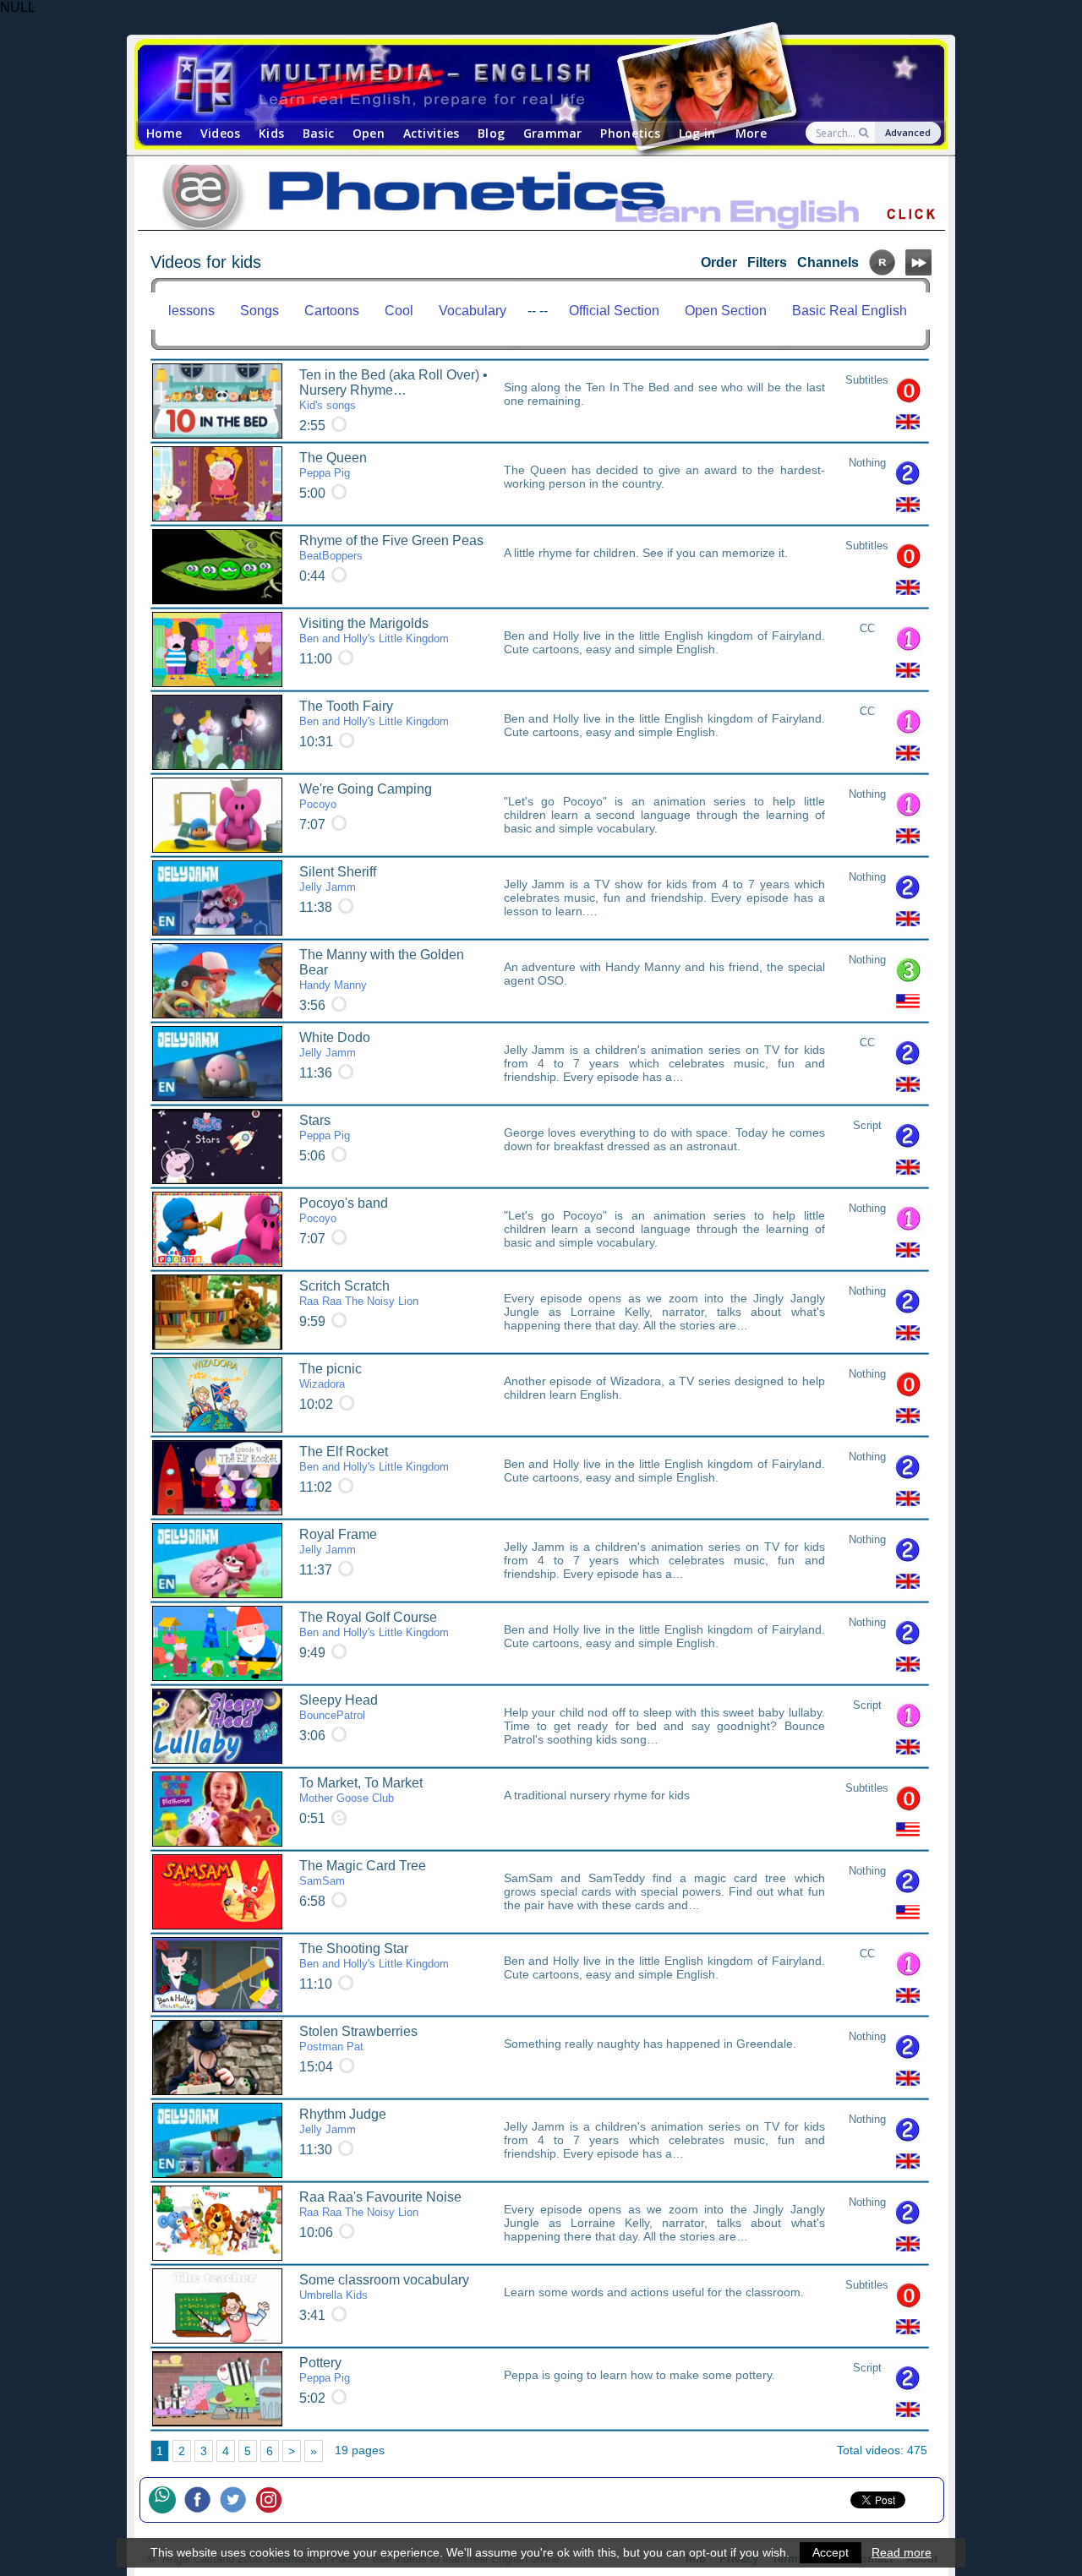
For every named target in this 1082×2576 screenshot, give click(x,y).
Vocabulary (473, 311)
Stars (325, 1127)
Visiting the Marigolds (374, 630)
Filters (767, 262)
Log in (697, 133)
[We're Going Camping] (217, 815)
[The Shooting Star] (217, 1975)
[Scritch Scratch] (217, 1312)
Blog (491, 133)
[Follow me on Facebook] (202, 2500)
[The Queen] (217, 484)
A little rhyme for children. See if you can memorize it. (646, 553)
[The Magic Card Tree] (217, 1892)
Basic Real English (850, 311)
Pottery (325, 2370)
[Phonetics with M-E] (541, 199)
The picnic (331, 1376)
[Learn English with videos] (526, 83)
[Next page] (918, 271)
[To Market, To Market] (217, 1809)
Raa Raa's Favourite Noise (380, 2204)
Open (369, 133)
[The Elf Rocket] (217, 1478)
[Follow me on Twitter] (238, 2500)
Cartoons (332, 311)
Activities (432, 133)
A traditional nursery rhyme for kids (597, 1795)
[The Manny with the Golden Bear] (217, 981)
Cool (399, 311)
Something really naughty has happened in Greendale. (650, 2044)
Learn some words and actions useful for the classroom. (654, 2292)
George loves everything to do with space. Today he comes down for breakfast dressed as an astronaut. (664, 1139)
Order (719, 262)
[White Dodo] (217, 1064)
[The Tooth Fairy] (217, 732)
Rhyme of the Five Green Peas (391, 548)
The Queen (333, 465)
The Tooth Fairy (374, 713)
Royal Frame (338, 1542)
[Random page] (882, 271)
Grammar (553, 133)
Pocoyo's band (344, 1210)
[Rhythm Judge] (217, 2140)
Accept (831, 2552)
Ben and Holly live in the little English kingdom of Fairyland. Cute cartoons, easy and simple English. (664, 642)
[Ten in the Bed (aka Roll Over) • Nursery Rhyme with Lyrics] (217, 401)
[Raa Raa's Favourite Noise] (217, 2223)
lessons (191, 311)
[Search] (865, 133)
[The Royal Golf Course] (217, 1643)
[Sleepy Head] (217, 1726)
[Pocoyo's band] (217, 1229)
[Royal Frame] (217, 1561)
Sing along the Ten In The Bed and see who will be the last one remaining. (664, 394)
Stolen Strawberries (358, 2038)
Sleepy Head (339, 1707)
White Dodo (335, 1045)
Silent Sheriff (338, 879)
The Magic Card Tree (363, 1873)
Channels (828, 262)
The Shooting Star (374, 1956)
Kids (271, 133)
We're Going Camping (366, 796)
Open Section (726, 311)
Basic (318, 133)
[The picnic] (217, 1395)
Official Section (614, 311)
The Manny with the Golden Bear (382, 969)
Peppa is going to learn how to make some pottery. (639, 2375)
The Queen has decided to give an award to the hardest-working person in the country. (664, 477)
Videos (221, 133)
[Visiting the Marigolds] (217, 649)
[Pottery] (217, 2389)
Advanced (908, 132)
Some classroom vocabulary (384, 2287)
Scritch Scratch (359, 1293)
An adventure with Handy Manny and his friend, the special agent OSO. (664, 974)
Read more (902, 2552)
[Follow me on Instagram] (273, 2500)
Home (164, 133)
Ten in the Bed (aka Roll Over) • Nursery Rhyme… (393, 390)
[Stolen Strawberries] (217, 2058)
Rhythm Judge (343, 2121)
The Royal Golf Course (374, 1624)
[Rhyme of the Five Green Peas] (217, 567)
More (751, 133)
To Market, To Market (361, 1790)
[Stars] (217, 1146)
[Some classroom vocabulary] (217, 2306)
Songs (260, 311)
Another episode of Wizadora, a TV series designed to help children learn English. (664, 1388)
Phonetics (630, 133)
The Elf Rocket (374, 1459)
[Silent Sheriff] (217, 898)
